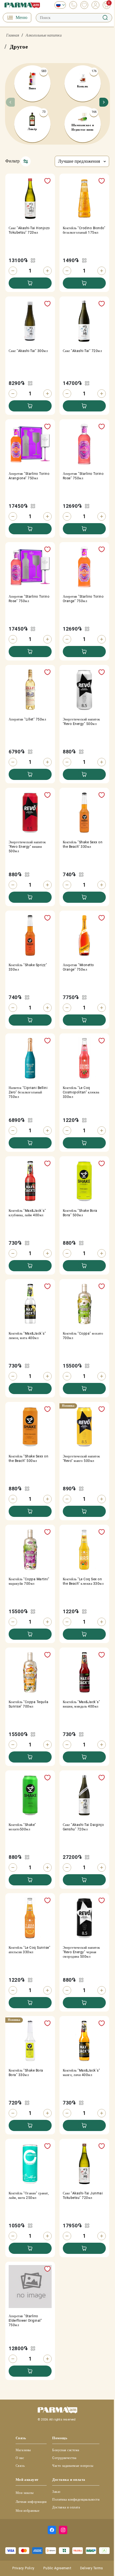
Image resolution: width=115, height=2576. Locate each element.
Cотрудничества (64, 2458)
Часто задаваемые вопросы (73, 2466)
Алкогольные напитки (44, 35)
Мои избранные (27, 2511)
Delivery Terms (91, 2568)
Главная (13, 35)
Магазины (23, 2450)
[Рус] (59, 5)
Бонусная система (66, 2450)
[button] (103, 104)
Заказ (56, 2492)
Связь (20, 2466)
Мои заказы (25, 2493)
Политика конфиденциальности (76, 2500)
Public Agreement (57, 2568)
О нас (20, 2458)
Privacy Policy (23, 2568)
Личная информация (31, 2502)
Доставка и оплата (66, 2507)
